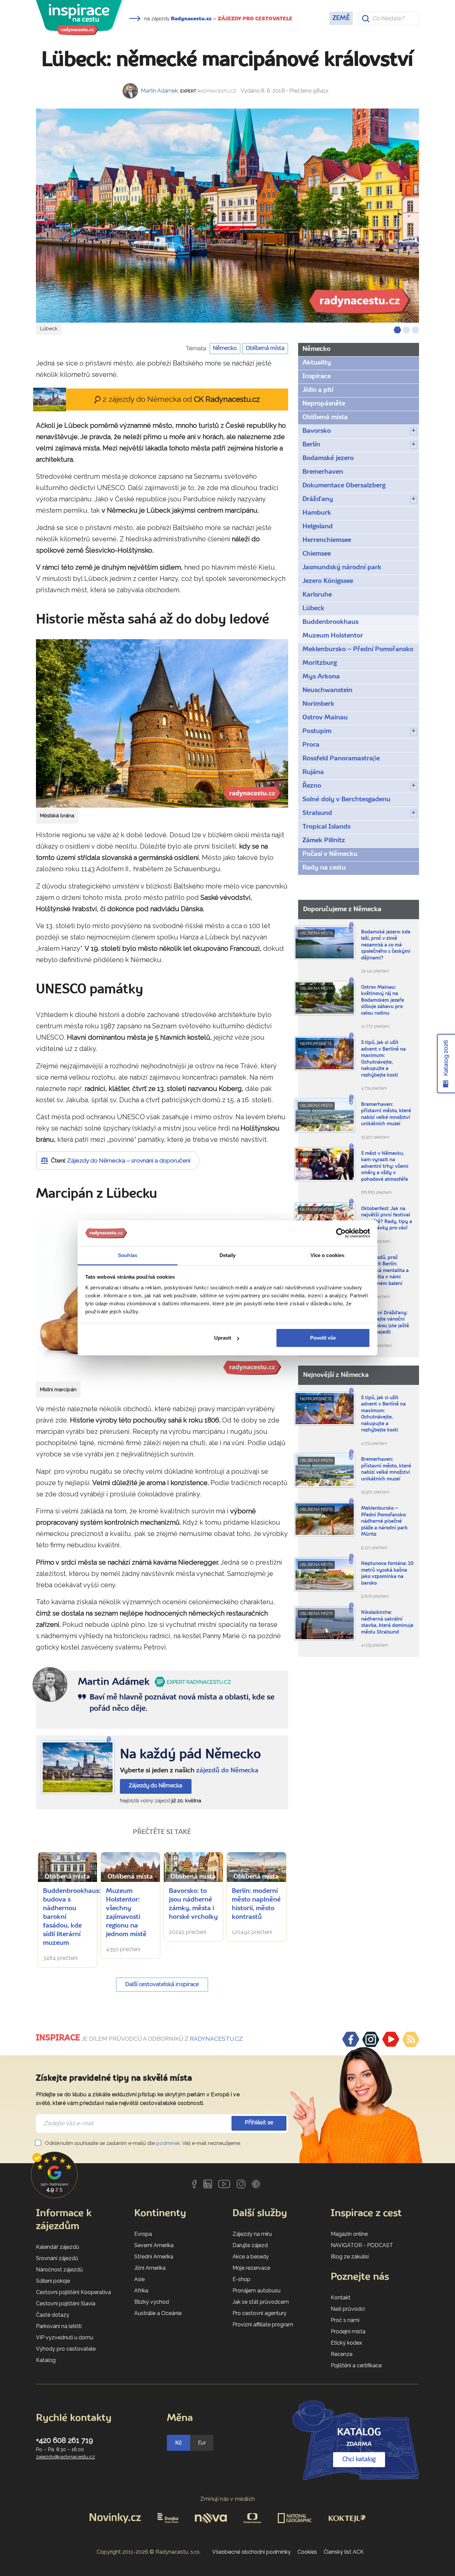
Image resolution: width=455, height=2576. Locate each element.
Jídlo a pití (318, 390)
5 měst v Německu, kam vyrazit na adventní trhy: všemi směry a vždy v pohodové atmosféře (385, 1167)
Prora (311, 745)
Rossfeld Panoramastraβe (341, 759)
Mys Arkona (321, 677)
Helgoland (318, 527)
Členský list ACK (344, 2552)
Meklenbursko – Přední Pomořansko (358, 649)
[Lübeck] (227, 216)
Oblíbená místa (265, 348)
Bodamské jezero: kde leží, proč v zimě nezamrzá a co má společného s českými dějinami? (386, 945)
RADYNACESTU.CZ (216, 2039)
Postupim (317, 731)
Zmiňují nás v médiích (228, 2499)
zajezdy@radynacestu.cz (65, 2457)
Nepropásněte (324, 404)
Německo (225, 348)
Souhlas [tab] (128, 1255)
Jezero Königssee (328, 581)
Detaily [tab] (228, 1255)
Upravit (223, 1338)
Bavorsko (317, 431)
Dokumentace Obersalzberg (344, 486)
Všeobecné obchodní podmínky (251, 2552)
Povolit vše (323, 1338)
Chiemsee (317, 554)
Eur (202, 2443)
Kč (179, 2443)
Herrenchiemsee (327, 540)
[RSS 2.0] (411, 2039)
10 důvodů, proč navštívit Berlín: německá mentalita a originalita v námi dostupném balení (385, 1271)
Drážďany (318, 499)
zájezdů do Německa (227, 1771)
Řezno (312, 786)
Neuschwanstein (327, 690)
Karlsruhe (317, 595)
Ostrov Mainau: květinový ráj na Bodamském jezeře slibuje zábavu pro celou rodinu (383, 1001)
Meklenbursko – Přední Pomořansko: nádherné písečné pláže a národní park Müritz (384, 1522)
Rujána (313, 772)
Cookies (307, 2552)
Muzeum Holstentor (333, 636)
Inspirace (317, 377)
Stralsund (317, 813)
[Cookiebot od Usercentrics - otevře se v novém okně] (341, 1233)
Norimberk (318, 704)
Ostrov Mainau (325, 718)
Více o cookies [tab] (327, 1255)
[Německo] (78, 1767)
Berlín (311, 445)
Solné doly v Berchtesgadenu (346, 800)
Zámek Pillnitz (324, 841)
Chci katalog (359, 2459)
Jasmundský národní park (342, 568)
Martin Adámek (159, 91)
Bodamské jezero (328, 458)
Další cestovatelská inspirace (162, 1985)
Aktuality (317, 363)
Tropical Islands (326, 827)
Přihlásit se (259, 2123)
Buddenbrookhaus (330, 622)
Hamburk (317, 513)
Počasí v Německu (330, 854)
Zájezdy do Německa (156, 1786)
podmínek (168, 2143)
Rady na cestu (324, 868)
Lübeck (313, 609)
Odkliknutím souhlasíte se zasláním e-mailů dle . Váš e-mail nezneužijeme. (142, 2143)
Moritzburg (320, 663)
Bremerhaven (323, 472)
